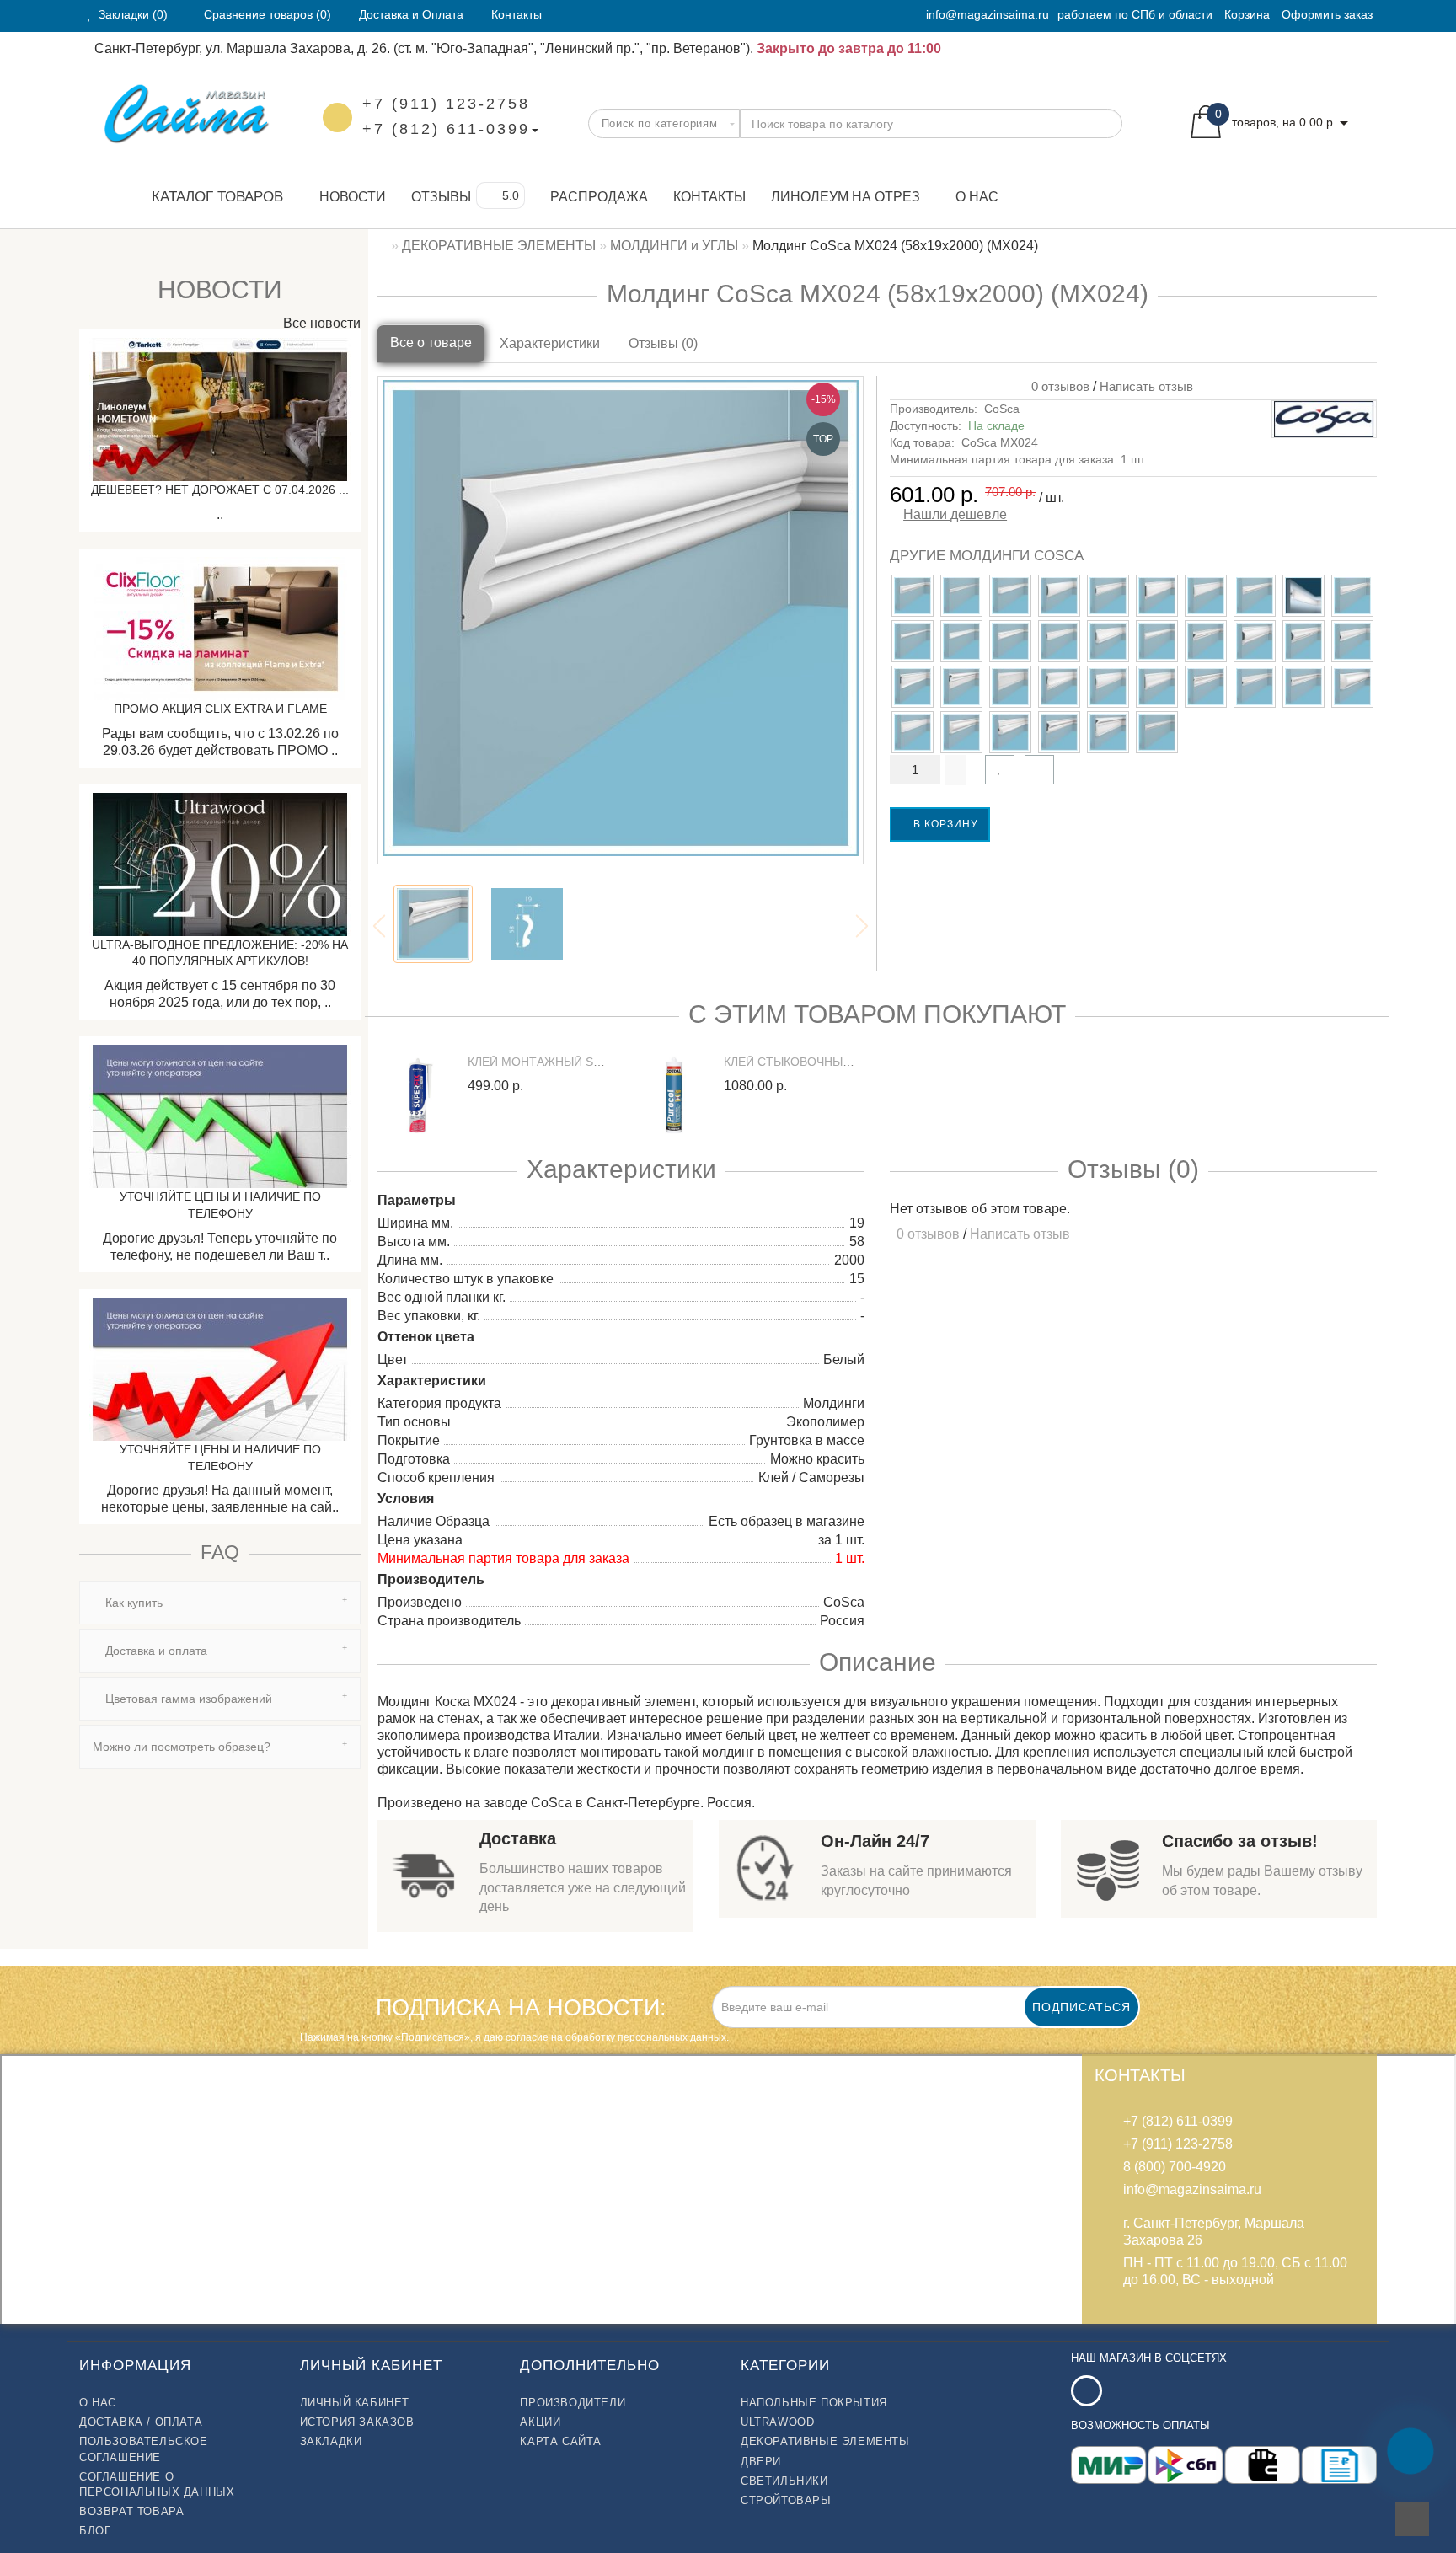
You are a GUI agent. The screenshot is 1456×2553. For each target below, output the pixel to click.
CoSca (1002, 409)
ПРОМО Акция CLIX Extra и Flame (220, 709)
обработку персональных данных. (647, 2037)
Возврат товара (131, 2511)
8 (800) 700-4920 (1175, 2167)
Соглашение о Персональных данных (157, 2484)
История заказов (357, 2422)
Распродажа (599, 197)
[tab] (220, 1603)
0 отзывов (1057, 386)
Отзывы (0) (663, 343)
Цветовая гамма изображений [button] (187, 1699)
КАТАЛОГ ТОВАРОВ (211, 197)
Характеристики (550, 343)
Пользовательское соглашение (144, 2449)
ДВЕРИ (761, 2462)
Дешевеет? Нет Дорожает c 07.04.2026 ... (220, 490)
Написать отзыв (1146, 386)
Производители (573, 2403)
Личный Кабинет (355, 2403)
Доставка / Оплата (141, 2422)
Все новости (320, 323)
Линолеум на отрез (846, 197)
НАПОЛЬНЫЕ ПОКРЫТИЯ (814, 2403)
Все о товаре (431, 343)
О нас (977, 197)
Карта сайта (561, 2441)
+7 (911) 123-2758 (446, 104)
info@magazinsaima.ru (988, 14)
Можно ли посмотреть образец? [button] (182, 1747)
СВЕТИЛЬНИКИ (784, 2481)
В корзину (944, 824)
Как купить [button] (132, 1603)
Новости (353, 197)
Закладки (331, 2441)
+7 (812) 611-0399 (446, 129)
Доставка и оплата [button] (155, 1651)
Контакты (709, 197)
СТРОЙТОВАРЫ (786, 2500)
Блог (95, 2531)
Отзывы (441, 197)
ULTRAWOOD (777, 2422)
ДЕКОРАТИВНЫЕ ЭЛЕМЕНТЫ (825, 2441)
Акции (540, 2422)
